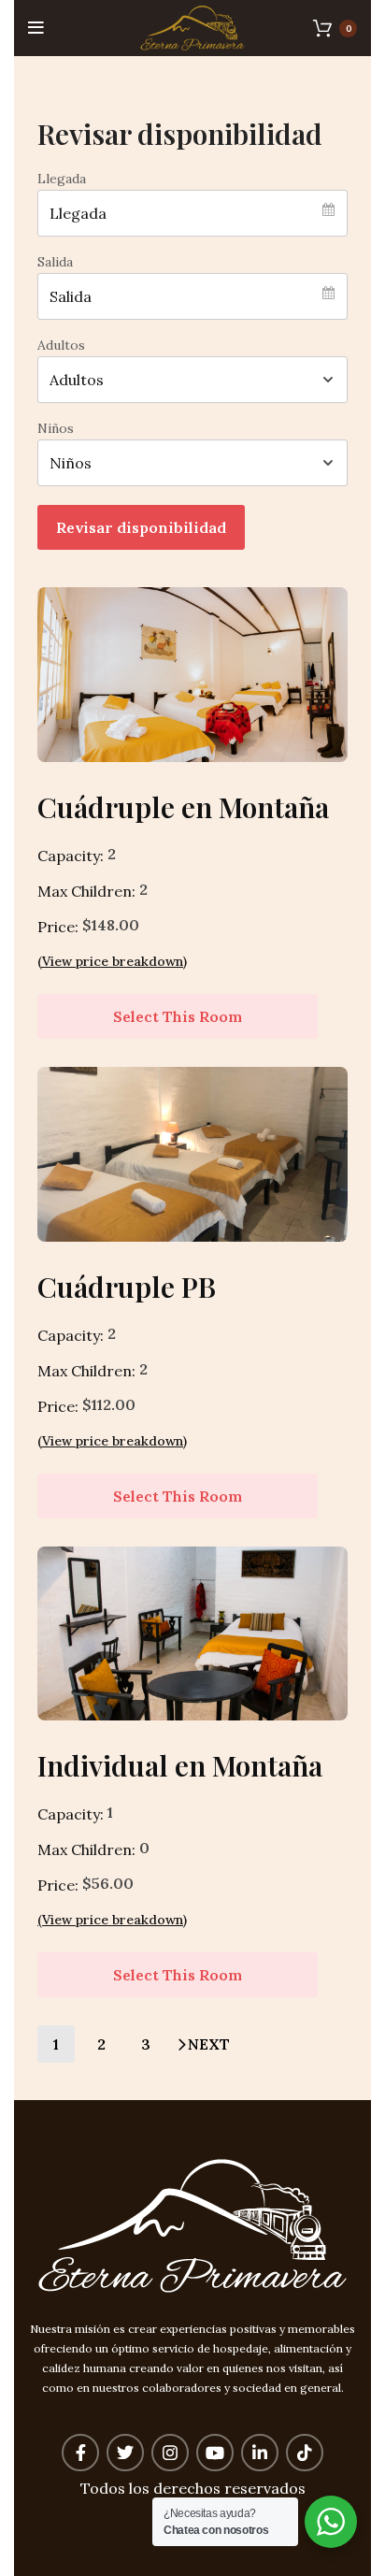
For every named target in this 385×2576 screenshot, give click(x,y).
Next (209, 2044)
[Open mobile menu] (36, 28)
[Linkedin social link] (260, 2453)
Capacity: (71, 856)
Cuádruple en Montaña (183, 807)
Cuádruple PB (127, 1287)
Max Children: (86, 891)
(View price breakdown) (112, 961)
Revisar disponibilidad (141, 527)
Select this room (178, 1016)
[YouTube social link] (215, 2453)
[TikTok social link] (305, 2453)
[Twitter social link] (125, 2453)
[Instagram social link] (170, 2453)
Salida (55, 262)
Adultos (61, 345)
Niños (56, 428)
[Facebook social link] (80, 2453)
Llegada (62, 179)
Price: (58, 927)
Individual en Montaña (180, 1765)
